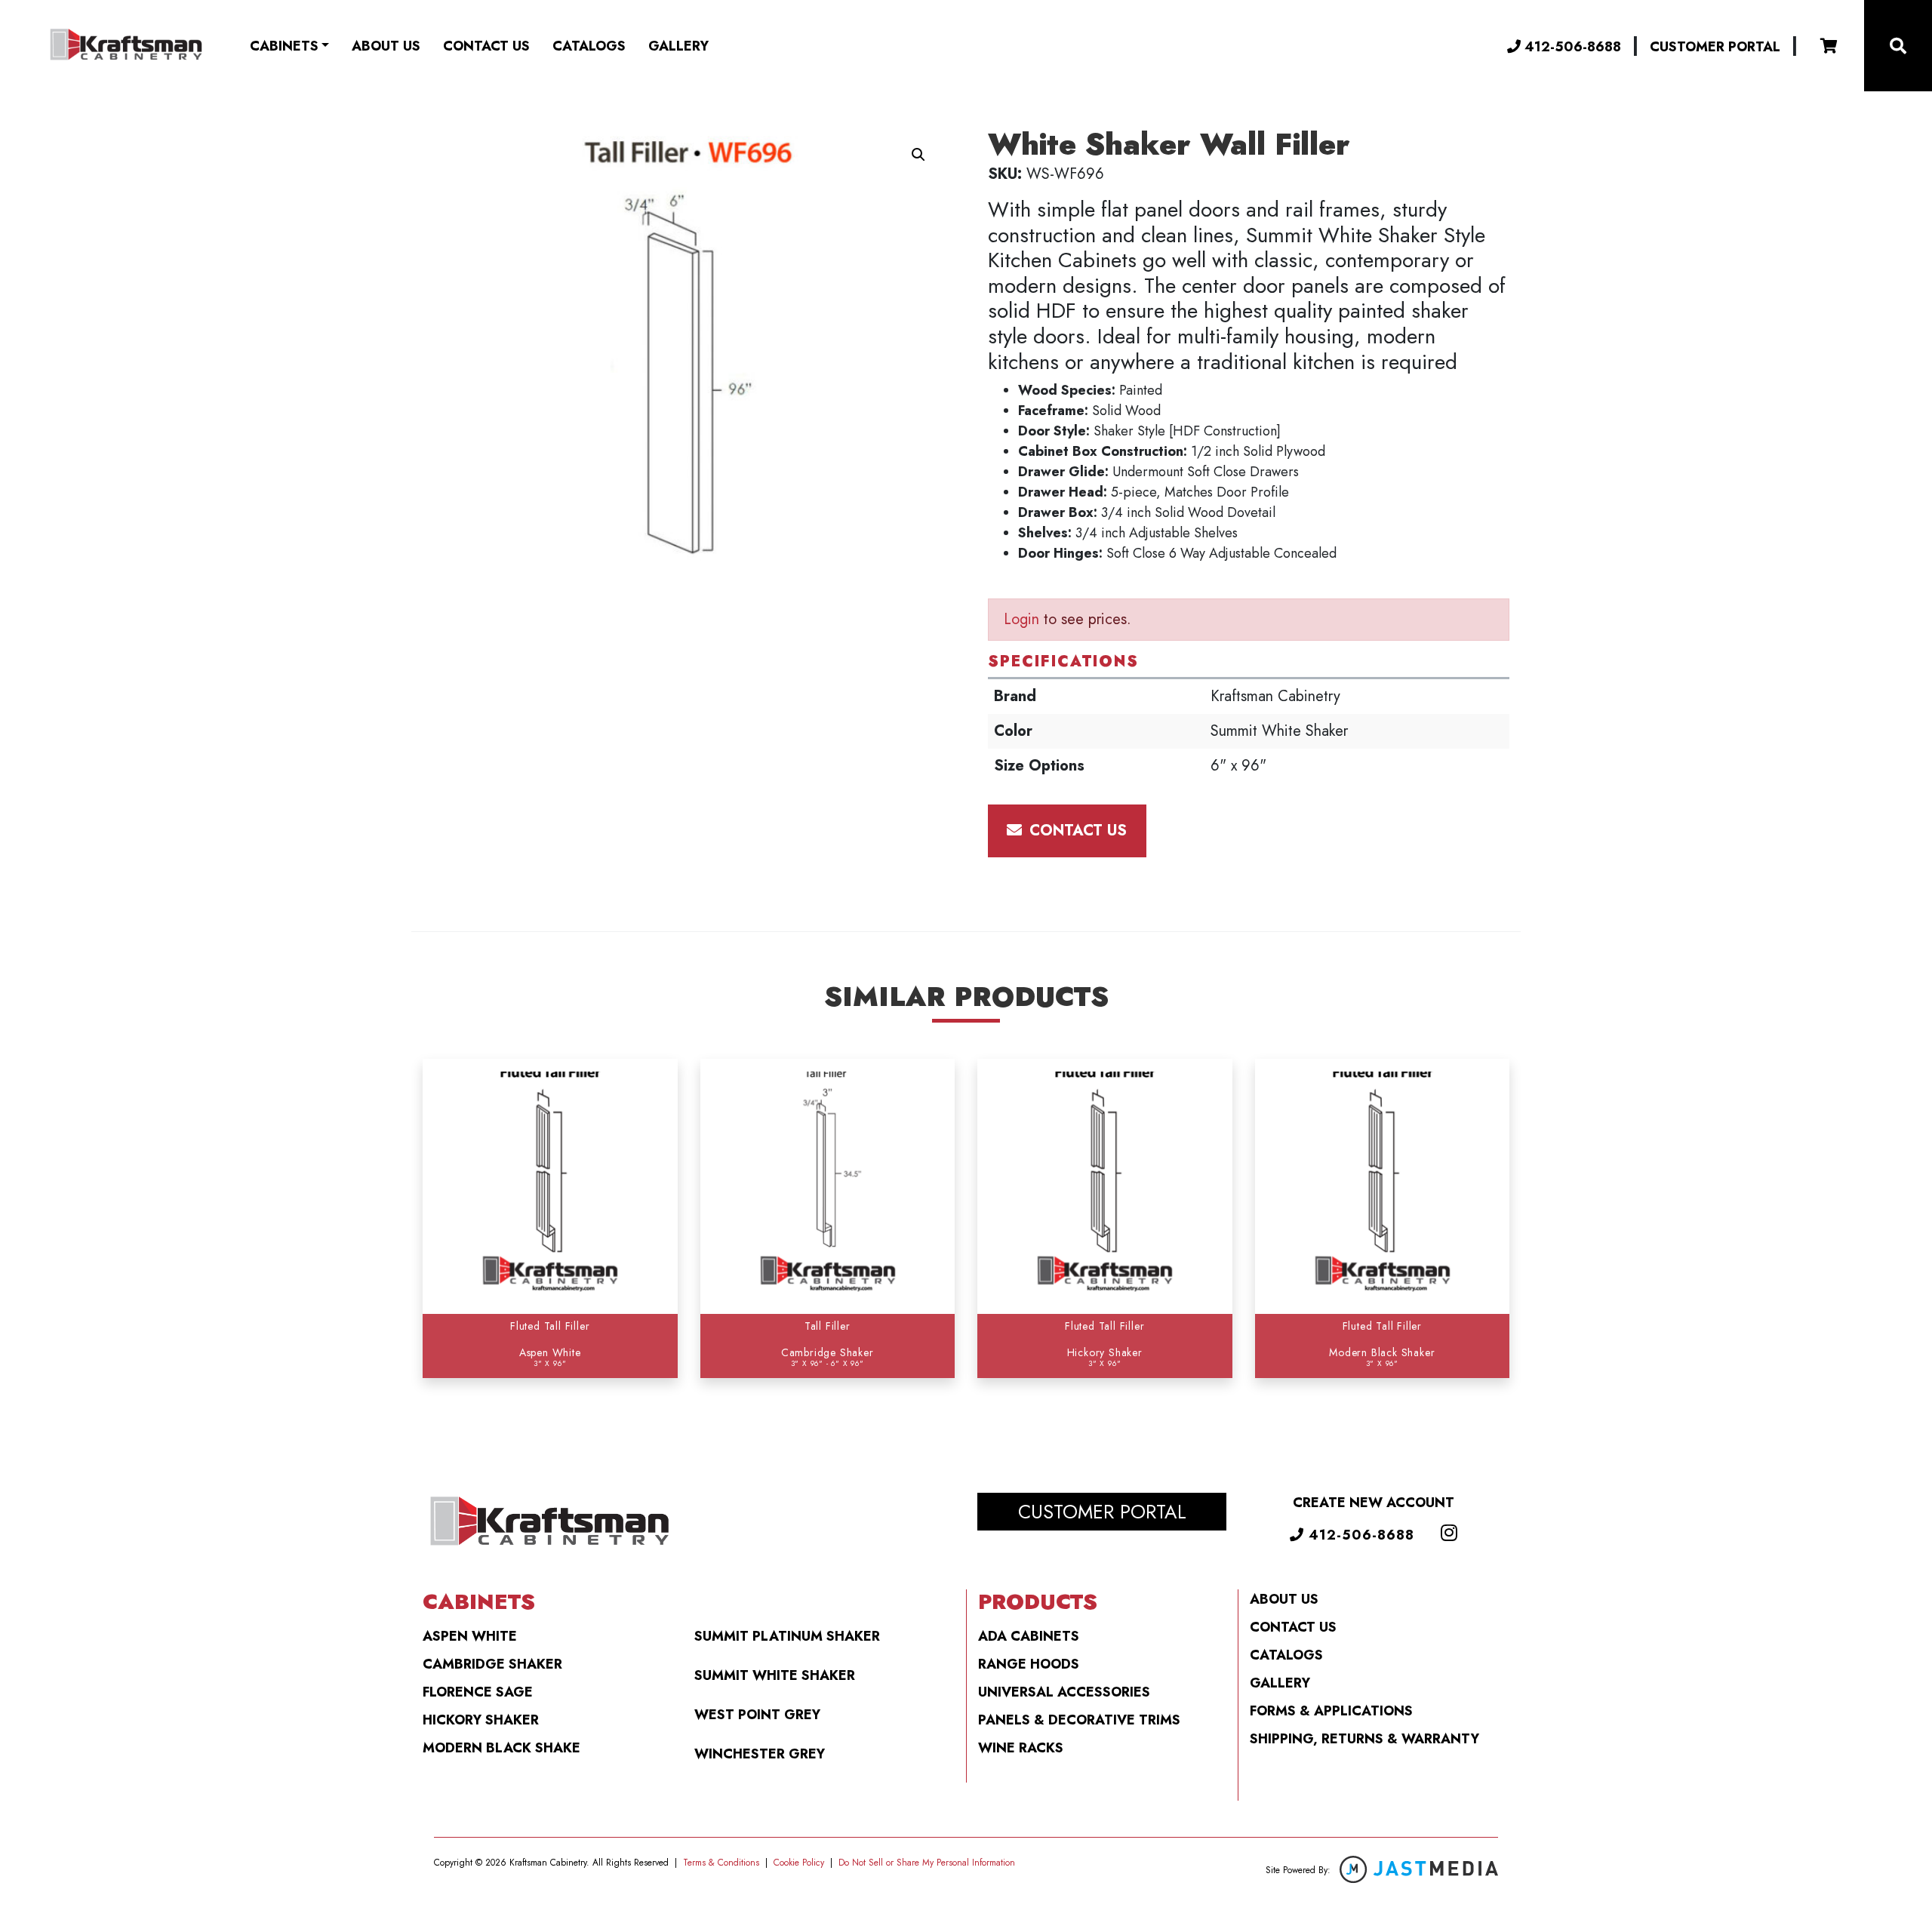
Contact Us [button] (1076, 831)
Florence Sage (478, 1692)
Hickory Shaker (481, 1720)
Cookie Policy (799, 1863)
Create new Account (1374, 1503)
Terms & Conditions (721, 1863)
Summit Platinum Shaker (787, 1636)
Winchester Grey (760, 1754)
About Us (386, 46)
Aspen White (470, 1636)
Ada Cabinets (1029, 1636)
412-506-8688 (1571, 46)
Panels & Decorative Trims (1079, 1720)
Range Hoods (1029, 1664)
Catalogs (589, 46)
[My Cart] (1829, 46)
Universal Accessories (1064, 1692)
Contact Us (486, 46)
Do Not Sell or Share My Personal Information (927, 1863)
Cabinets (284, 46)
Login (1021, 619)
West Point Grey (757, 1715)
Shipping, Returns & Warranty (1364, 1739)
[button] (918, 155)
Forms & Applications (1331, 1711)
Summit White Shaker (775, 1675)
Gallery (678, 46)
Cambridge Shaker (492, 1664)
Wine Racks (1021, 1748)
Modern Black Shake (501, 1748)
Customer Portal (1715, 47)
